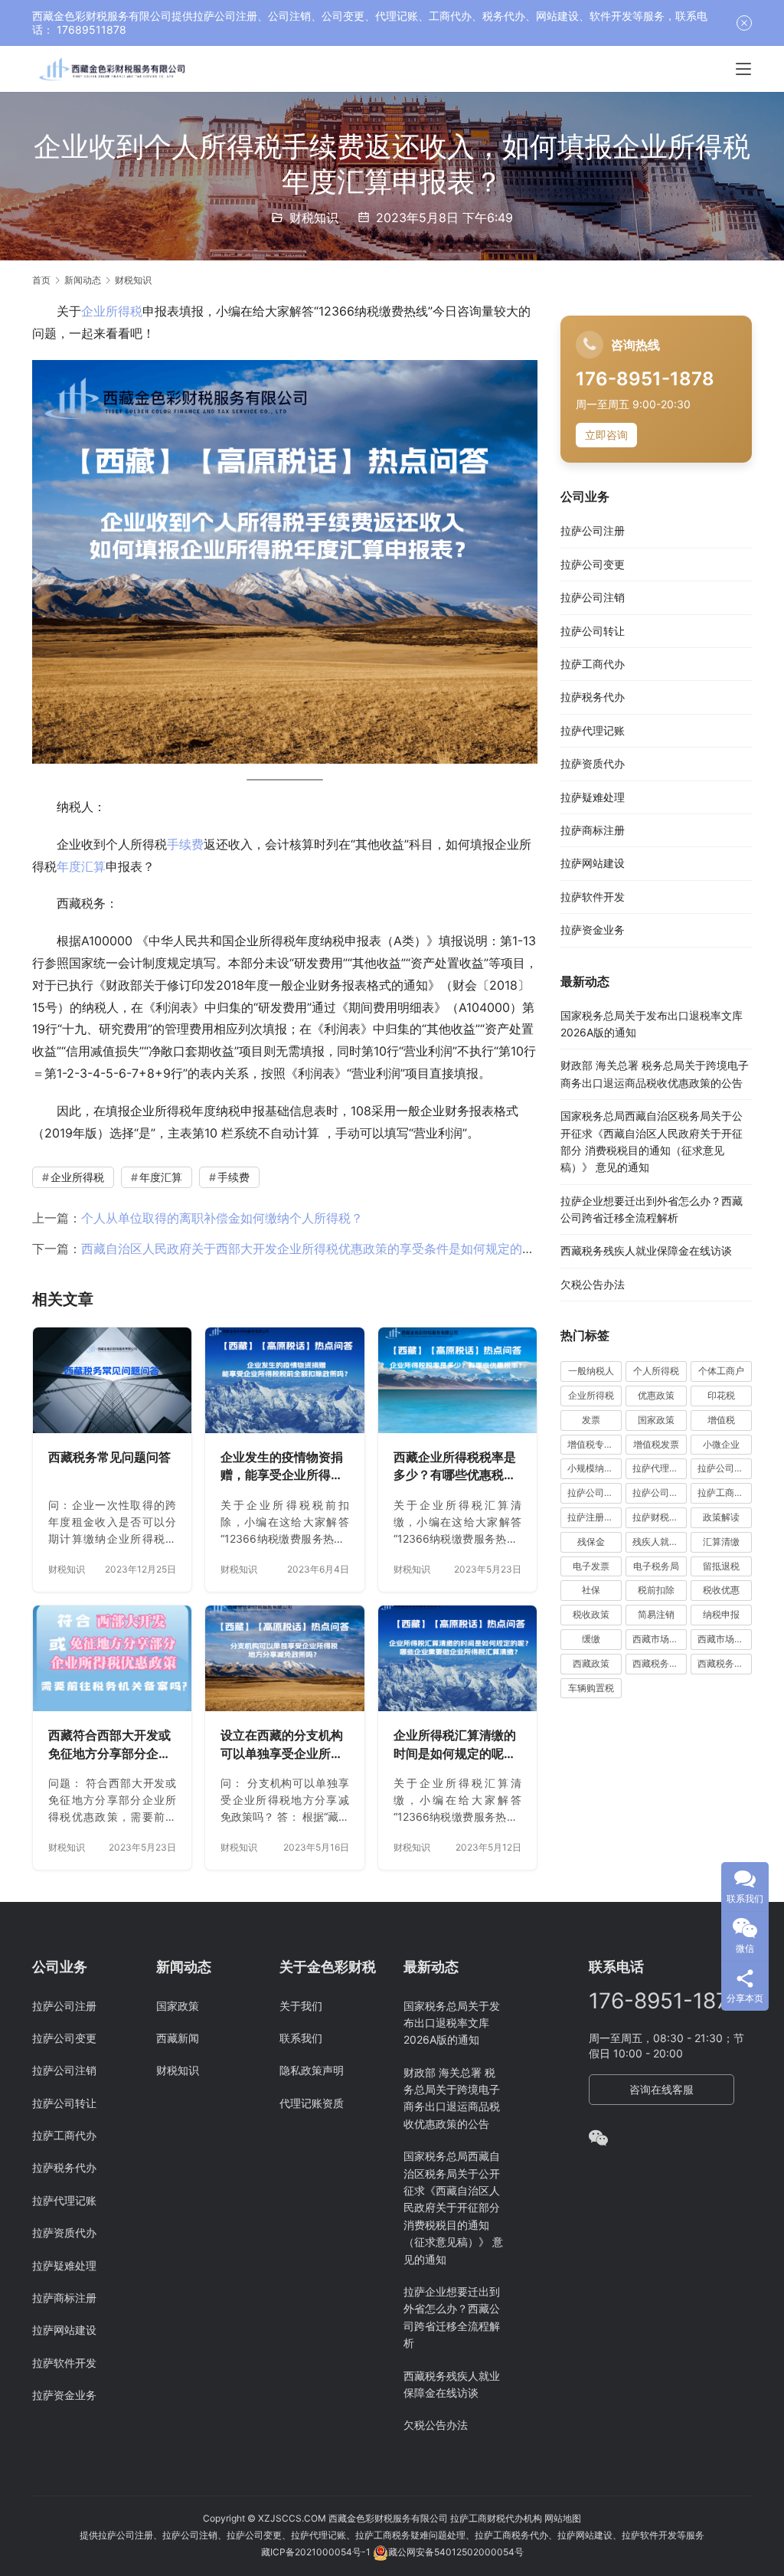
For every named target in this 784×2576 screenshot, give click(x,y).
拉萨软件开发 (593, 897)
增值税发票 (656, 1444)
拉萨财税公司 (660, 1517)
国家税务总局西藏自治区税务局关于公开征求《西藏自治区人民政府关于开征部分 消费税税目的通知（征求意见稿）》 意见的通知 (453, 2207)
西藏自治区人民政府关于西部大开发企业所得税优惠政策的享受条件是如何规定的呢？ (314, 1249)
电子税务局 (656, 1566)
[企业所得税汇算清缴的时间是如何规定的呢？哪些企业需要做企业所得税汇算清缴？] (457, 1658)
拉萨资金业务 (593, 930)
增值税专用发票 (595, 1444)
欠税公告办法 (593, 1284)
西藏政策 (591, 1663)
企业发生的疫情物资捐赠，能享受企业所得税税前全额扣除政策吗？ (282, 1467)
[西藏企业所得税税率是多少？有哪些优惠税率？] (457, 1380)
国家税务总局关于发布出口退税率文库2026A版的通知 (452, 2023)
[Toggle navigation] (743, 69)
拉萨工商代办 (593, 664)
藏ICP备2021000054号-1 (317, 2552)
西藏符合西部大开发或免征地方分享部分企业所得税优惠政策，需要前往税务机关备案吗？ (109, 1745)
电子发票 (591, 1566)
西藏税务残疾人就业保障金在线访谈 (646, 1250)
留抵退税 (721, 1566)
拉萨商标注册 (593, 830)
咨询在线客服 (661, 2089)
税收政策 (591, 1614)
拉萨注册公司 (595, 1517)
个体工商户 (721, 1371)
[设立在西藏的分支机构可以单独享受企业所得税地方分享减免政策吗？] (284, 1658)
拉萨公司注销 (593, 597)
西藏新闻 (178, 2038)
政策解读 (721, 1517)
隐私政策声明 (312, 2070)
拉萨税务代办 (593, 697)
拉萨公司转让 (593, 631)
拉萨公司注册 (593, 530)
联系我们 (301, 2038)
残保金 (591, 1542)
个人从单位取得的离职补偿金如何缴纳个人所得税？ (222, 1218)
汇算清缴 (721, 1542)
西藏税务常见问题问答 (109, 1457)
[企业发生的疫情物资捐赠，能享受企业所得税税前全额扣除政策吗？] (284, 1380)
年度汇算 (81, 866)
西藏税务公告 (660, 1663)
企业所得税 (112, 311)
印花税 (721, 1395)
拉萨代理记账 (593, 730)
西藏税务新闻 (725, 1663)
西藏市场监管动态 (660, 1639)
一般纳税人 (591, 1371)
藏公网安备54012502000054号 (456, 2552)
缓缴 (591, 1639)
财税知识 (314, 218)
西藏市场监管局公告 (725, 1639)
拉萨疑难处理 (593, 797)
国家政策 (656, 1420)
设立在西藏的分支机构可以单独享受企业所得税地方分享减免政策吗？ (282, 1745)
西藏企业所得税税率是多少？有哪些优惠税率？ (455, 1467)
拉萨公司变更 (593, 564)
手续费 (185, 844)
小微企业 (721, 1444)
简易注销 (656, 1614)
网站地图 (563, 2518)
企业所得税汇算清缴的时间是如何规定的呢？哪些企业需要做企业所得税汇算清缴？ (455, 1745)
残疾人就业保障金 (660, 1542)
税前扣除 (656, 1590)
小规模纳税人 (595, 1468)
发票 (591, 1420)
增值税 (721, 1420)
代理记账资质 (312, 2103)
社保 (591, 1590)
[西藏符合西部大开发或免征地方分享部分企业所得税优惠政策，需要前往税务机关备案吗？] (112, 1658)
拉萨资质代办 (593, 763)
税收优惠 (721, 1590)
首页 (41, 280)
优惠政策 (656, 1395)
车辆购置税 (591, 1688)
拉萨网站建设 (593, 863)
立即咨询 (606, 435)
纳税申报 (721, 1614)
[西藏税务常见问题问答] (112, 1380)
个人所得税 (656, 1371)
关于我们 (301, 2006)
